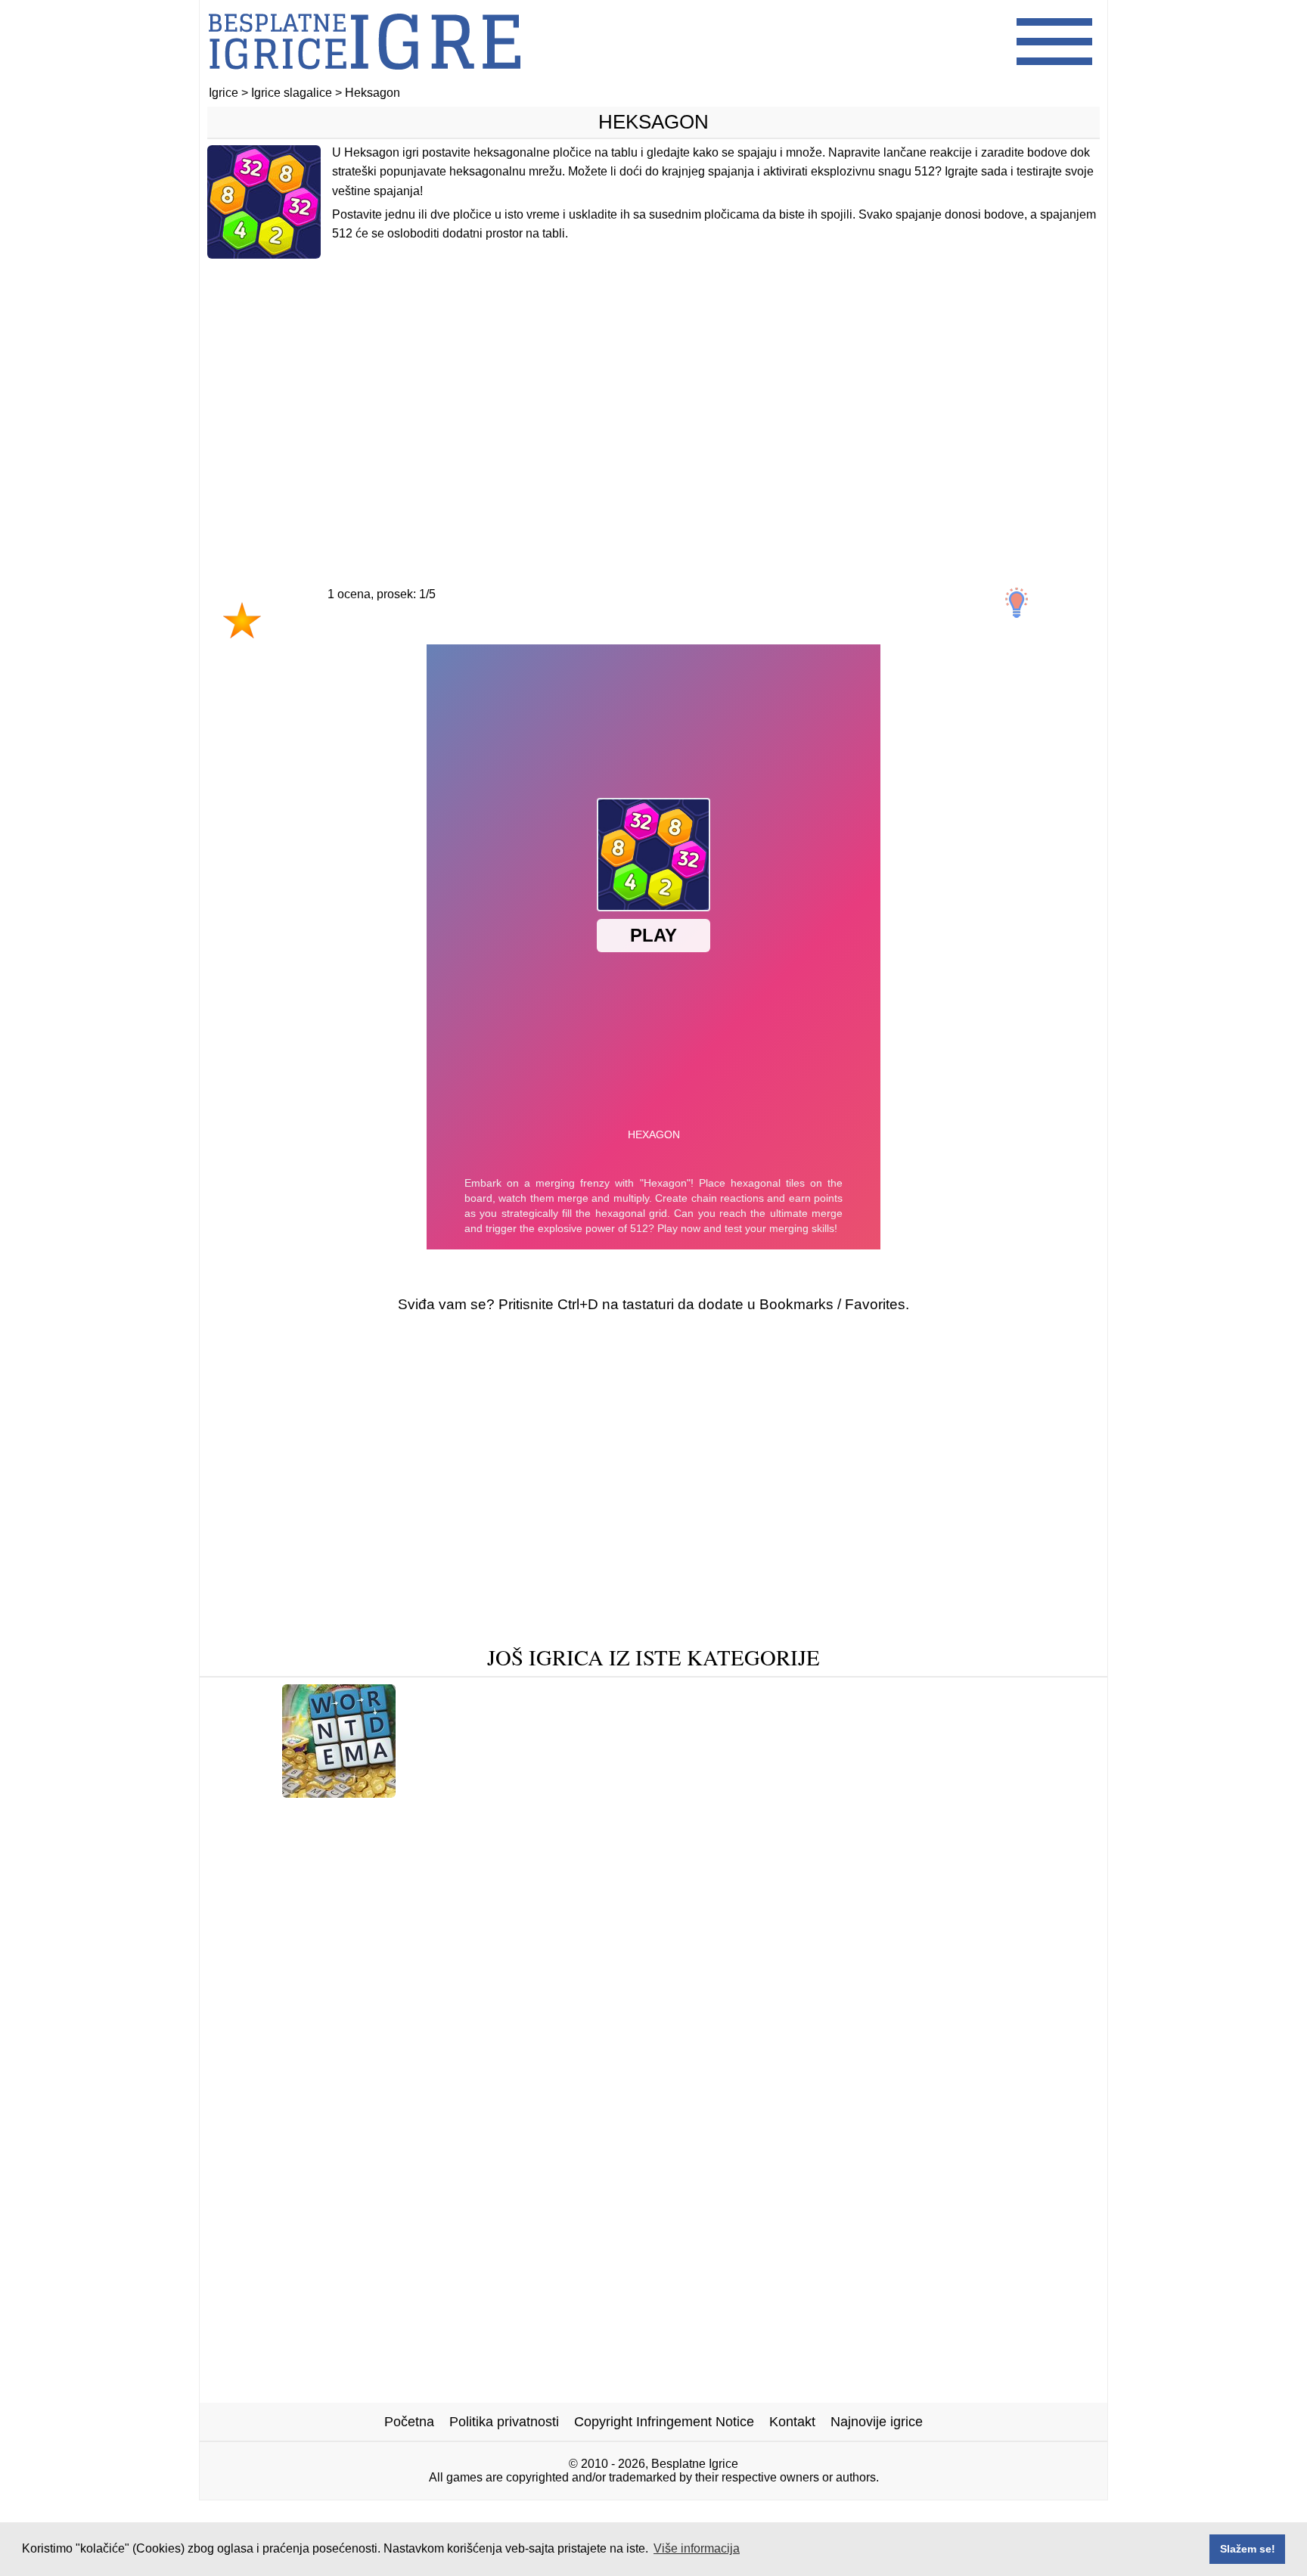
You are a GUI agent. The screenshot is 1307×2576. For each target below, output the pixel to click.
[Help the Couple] (605, 1816)
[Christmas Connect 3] (695, 1886)
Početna (409, 2422)
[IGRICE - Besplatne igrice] (365, 79)
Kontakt (792, 2422)
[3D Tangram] (427, 1839)
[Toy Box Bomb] (714, 1862)
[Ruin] (250, 1862)
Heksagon (653, 122)
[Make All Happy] (886, 1816)
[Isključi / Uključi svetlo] (1017, 603)
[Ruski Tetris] (621, 1839)
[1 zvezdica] (242, 620)
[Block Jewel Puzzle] (1019, 1816)
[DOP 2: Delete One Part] (1008, 1839)
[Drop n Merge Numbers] (572, 1862)
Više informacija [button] (697, 2548)
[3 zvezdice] (365, 635)
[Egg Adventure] (726, 1839)
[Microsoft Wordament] (339, 1792)
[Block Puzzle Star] (753, 1792)
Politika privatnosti (504, 2422)
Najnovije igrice (877, 2422)
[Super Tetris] (525, 1839)
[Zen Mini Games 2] (618, 1792)
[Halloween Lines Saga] (465, 1816)
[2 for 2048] (863, 1792)
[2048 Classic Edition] (476, 1792)
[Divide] (804, 1862)
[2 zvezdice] (296, 635)
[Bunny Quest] (889, 1862)
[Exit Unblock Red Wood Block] (383, 1862)
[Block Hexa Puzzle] (854, 1839)
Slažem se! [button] (1248, 2549)
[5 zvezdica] (504, 635)
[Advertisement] (653, 391)
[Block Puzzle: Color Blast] (296, 1816)
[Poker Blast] (573, 1886)
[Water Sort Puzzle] (1006, 1862)
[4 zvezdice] (435, 635)
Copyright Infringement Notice (664, 2422)
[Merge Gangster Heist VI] (290, 1839)
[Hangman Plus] (962, 1792)
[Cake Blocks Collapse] (745, 1816)
